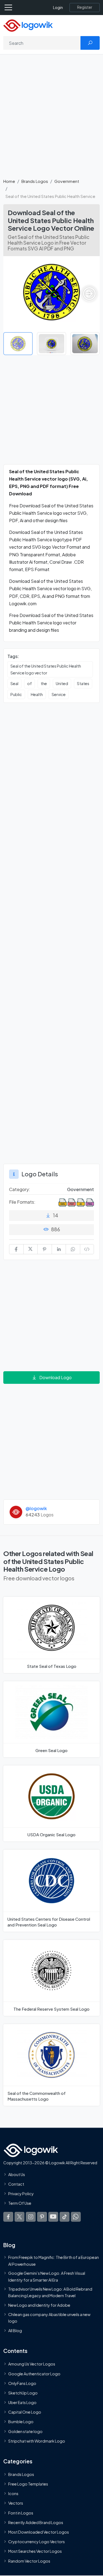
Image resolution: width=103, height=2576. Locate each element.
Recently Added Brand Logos (36, 2522)
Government (67, 181)
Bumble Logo (21, 2422)
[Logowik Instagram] (31, 2217)
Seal (14, 683)
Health (37, 694)
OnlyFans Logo (22, 2383)
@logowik (36, 1508)
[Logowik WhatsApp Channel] (76, 2217)
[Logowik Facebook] (8, 2217)
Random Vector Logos (29, 2561)
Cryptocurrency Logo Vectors (37, 2542)
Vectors (16, 2503)
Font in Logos (21, 2513)
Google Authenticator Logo (34, 2374)
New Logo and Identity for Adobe (39, 2305)
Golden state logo (25, 2431)
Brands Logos (35, 181)
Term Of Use (20, 2203)
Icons (13, 2494)
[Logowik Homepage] (28, 25)
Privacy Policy (21, 2194)
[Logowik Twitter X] (20, 2217)
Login (58, 8)
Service (59, 694)
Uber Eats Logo (22, 2403)
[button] (89, 294)
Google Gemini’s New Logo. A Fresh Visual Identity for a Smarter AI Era (47, 2276)
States (83, 683)
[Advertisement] (51, 119)
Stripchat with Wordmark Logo (37, 2441)
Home (9, 181)
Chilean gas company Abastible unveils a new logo (49, 2318)
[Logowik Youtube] (53, 2217)
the (44, 683)
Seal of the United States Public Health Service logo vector (46, 669)
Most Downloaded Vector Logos (39, 2532)
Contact (16, 2184)
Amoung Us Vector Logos (32, 2364)
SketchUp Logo (23, 2393)
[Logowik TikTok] (65, 2217)
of (30, 683)
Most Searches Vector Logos (35, 2551)
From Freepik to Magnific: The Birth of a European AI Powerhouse (54, 2261)
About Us (17, 2174)
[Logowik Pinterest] (42, 2217)
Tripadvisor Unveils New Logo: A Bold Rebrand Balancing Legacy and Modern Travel (50, 2292)
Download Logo (55, 1377)
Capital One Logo (25, 2412)
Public (16, 694)
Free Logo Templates (28, 2484)
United (62, 683)
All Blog (15, 2331)
